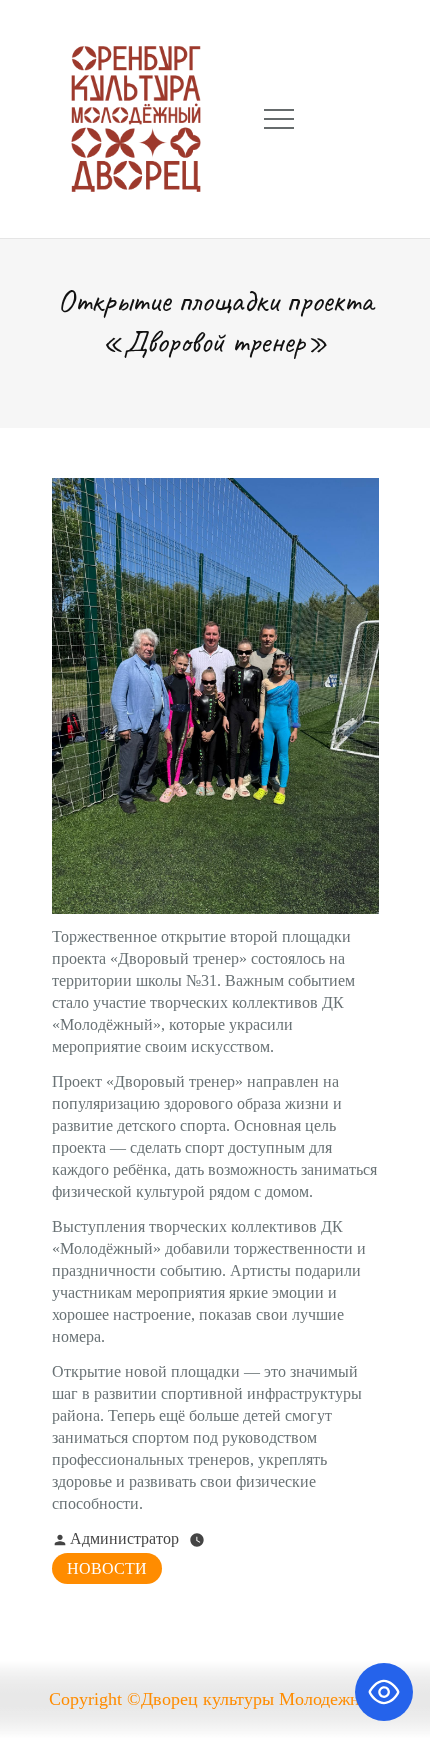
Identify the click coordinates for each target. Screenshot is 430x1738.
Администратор (124, 1538)
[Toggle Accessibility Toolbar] (384, 1692)
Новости (107, 1568)
